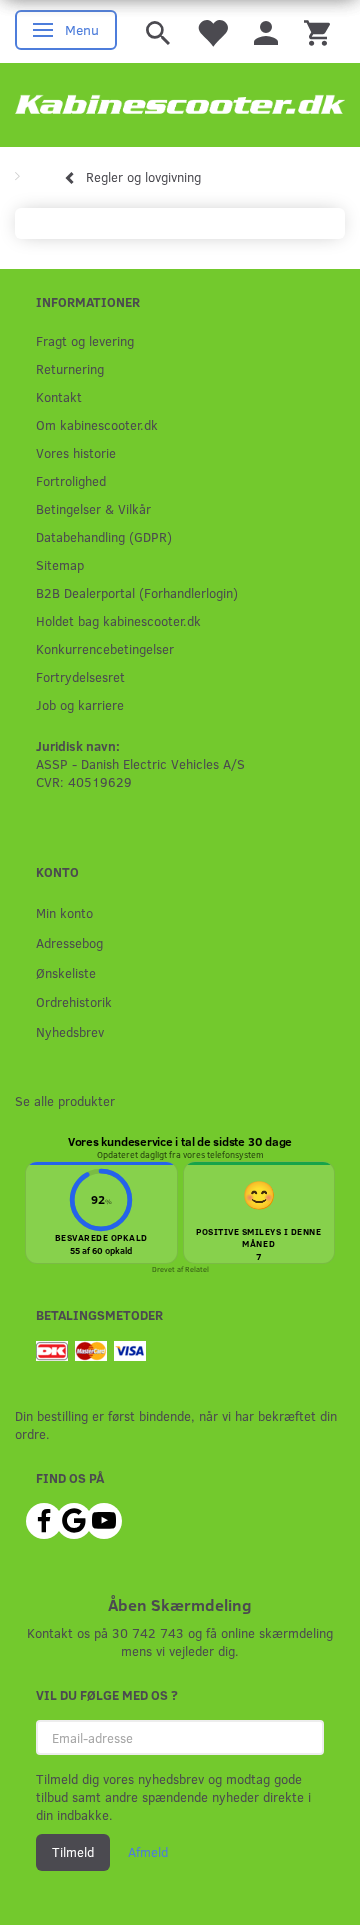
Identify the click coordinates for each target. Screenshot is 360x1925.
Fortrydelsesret (80, 676)
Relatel (197, 1269)
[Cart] (317, 31)
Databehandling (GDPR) (104, 536)
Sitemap (60, 564)
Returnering (70, 368)
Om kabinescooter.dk (97, 424)
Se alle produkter (65, 1100)
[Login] (266, 31)
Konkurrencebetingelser (105, 648)
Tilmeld (73, 1852)
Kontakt (59, 396)
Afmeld (148, 1852)
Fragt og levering (85, 340)
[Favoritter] (212, 31)
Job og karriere (80, 704)
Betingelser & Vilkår (93, 508)
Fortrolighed (71, 480)
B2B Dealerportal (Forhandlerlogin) (137, 592)
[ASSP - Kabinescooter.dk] (180, 105)
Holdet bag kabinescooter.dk (118, 620)
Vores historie (76, 452)
